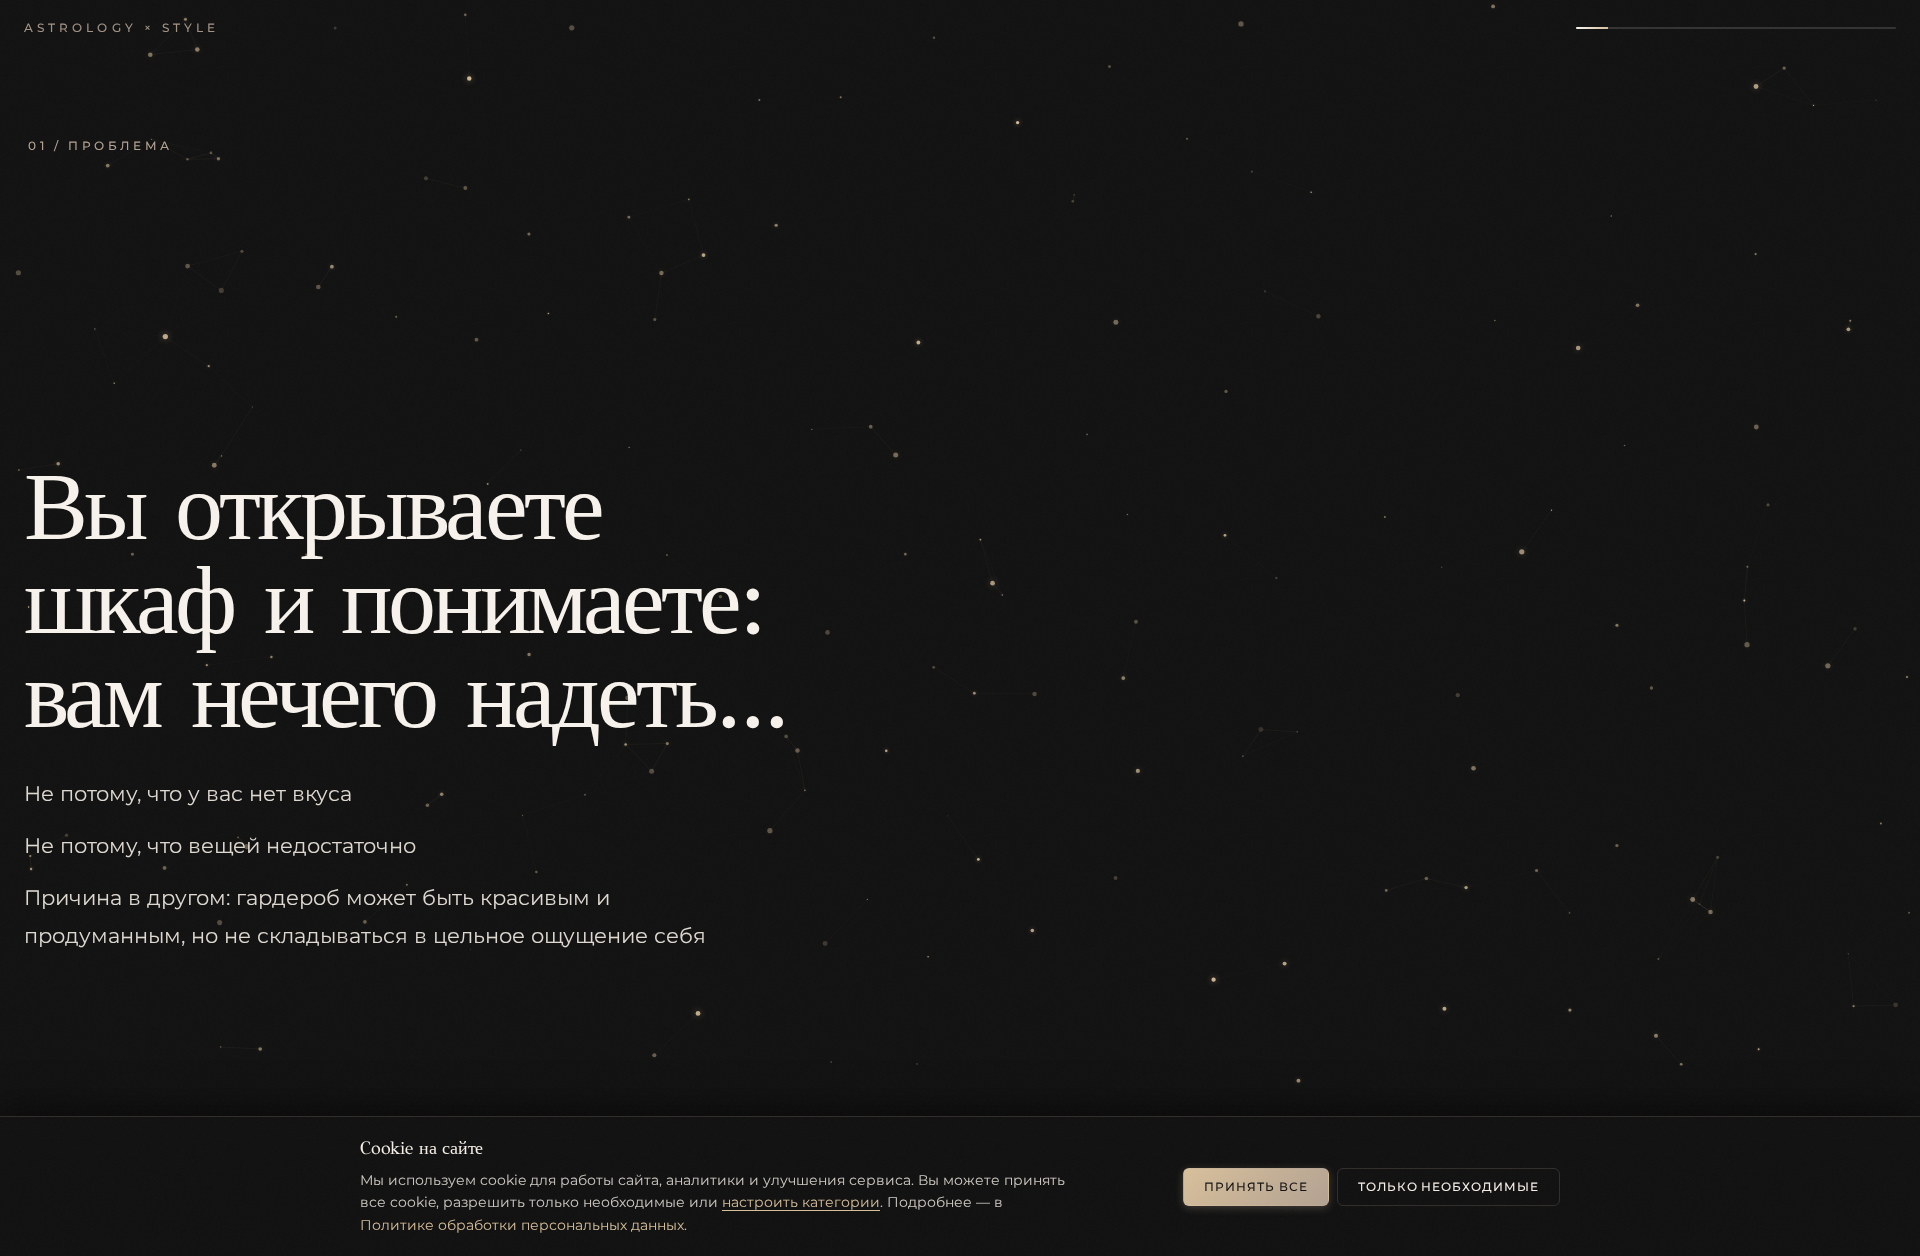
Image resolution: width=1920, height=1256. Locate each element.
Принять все (1256, 1186)
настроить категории (801, 1202)
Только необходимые (1448, 1186)
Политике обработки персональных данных (522, 1225)
